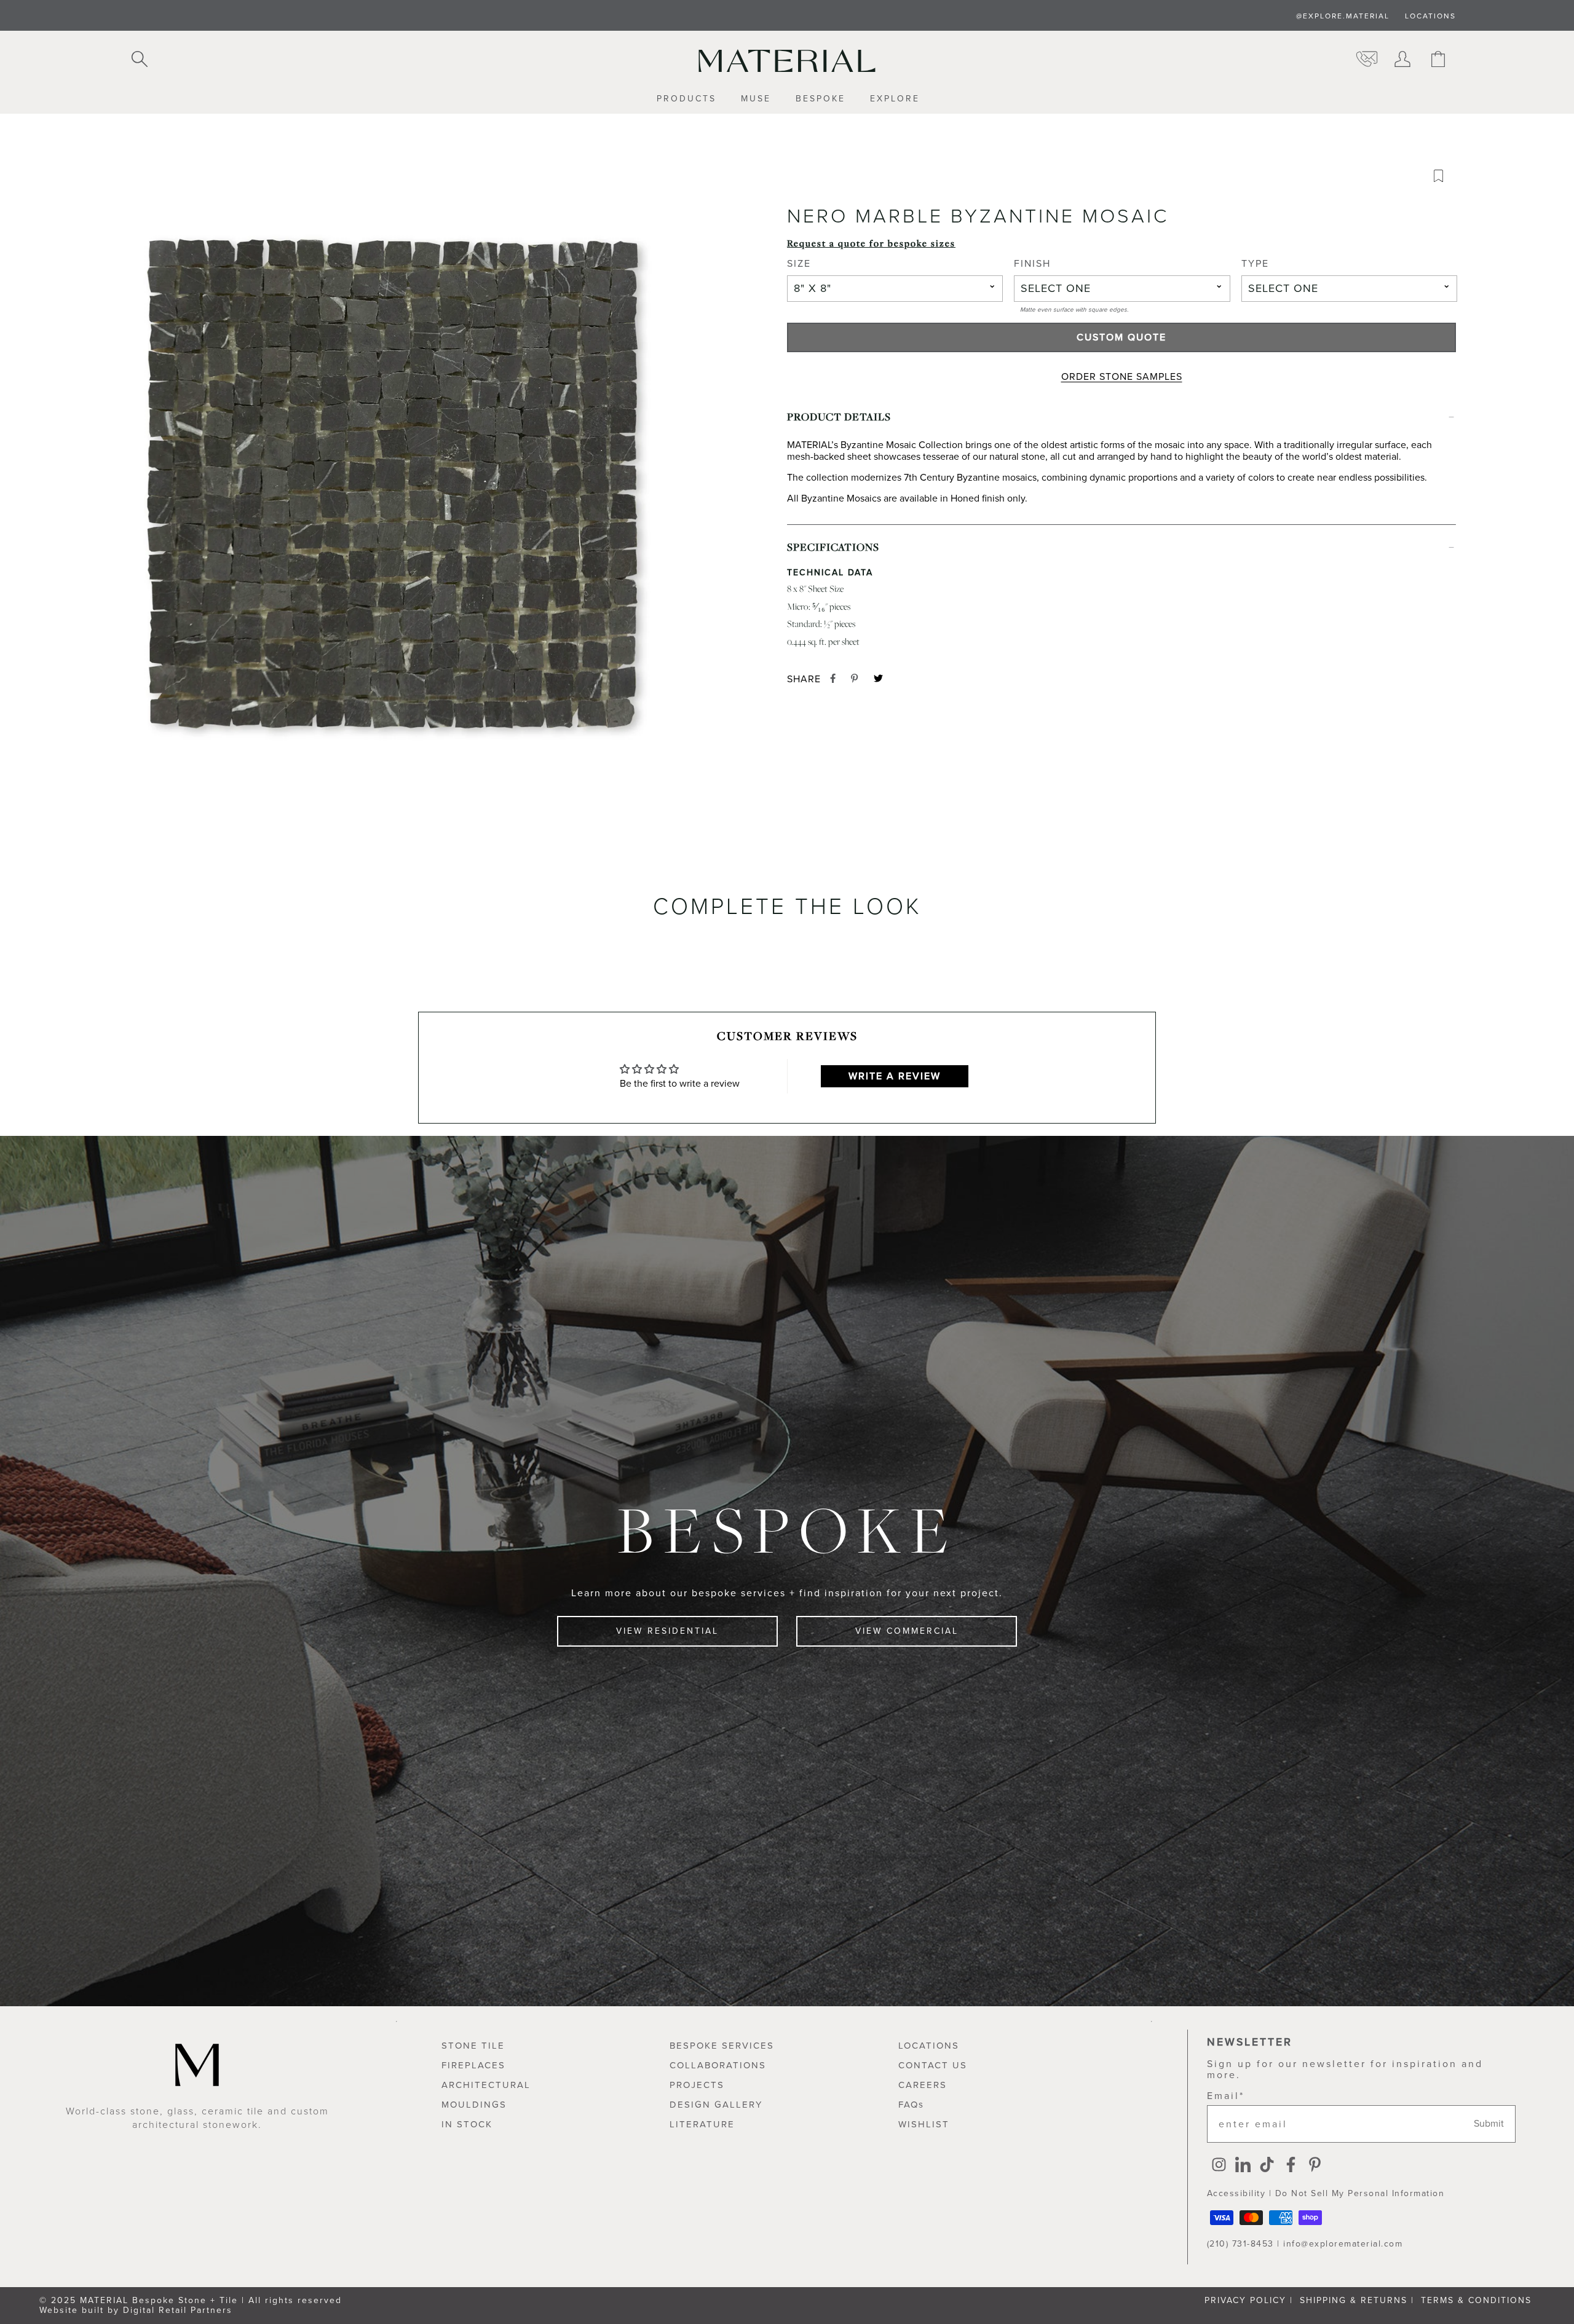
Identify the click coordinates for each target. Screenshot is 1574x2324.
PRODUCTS (686, 99)
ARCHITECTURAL (486, 2085)
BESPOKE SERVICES (722, 2046)
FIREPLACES (473, 2065)
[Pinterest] (1315, 2166)
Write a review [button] (895, 1076)
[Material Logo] (787, 61)
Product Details (839, 416)
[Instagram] (1219, 2166)
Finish (1032, 264)
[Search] (140, 60)
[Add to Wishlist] (1443, 179)
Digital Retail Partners (178, 2310)
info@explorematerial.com (1343, 2244)
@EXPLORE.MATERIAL (1343, 16)
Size (799, 264)
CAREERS (923, 2085)
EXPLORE (895, 99)
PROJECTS (697, 2085)
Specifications (833, 547)
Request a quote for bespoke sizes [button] (871, 243)
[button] (393, 497)
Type (1255, 264)
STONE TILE (473, 2046)
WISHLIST (924, 2124)
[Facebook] (1291, 2166)
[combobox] (895, 289)
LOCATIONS (1430, 16)
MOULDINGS (474, 2105)
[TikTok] (1267, 2166)
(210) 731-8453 (1240, 2244)
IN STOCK (467, 2124)
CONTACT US (933, 2065)
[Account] (1402, 60)
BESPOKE (821, 99)
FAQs (911, 2105)
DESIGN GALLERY (716, 2105)
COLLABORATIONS (718, 2065)
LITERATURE (702, 2124)
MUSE (756, 99)
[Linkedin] (1243, 2166)
